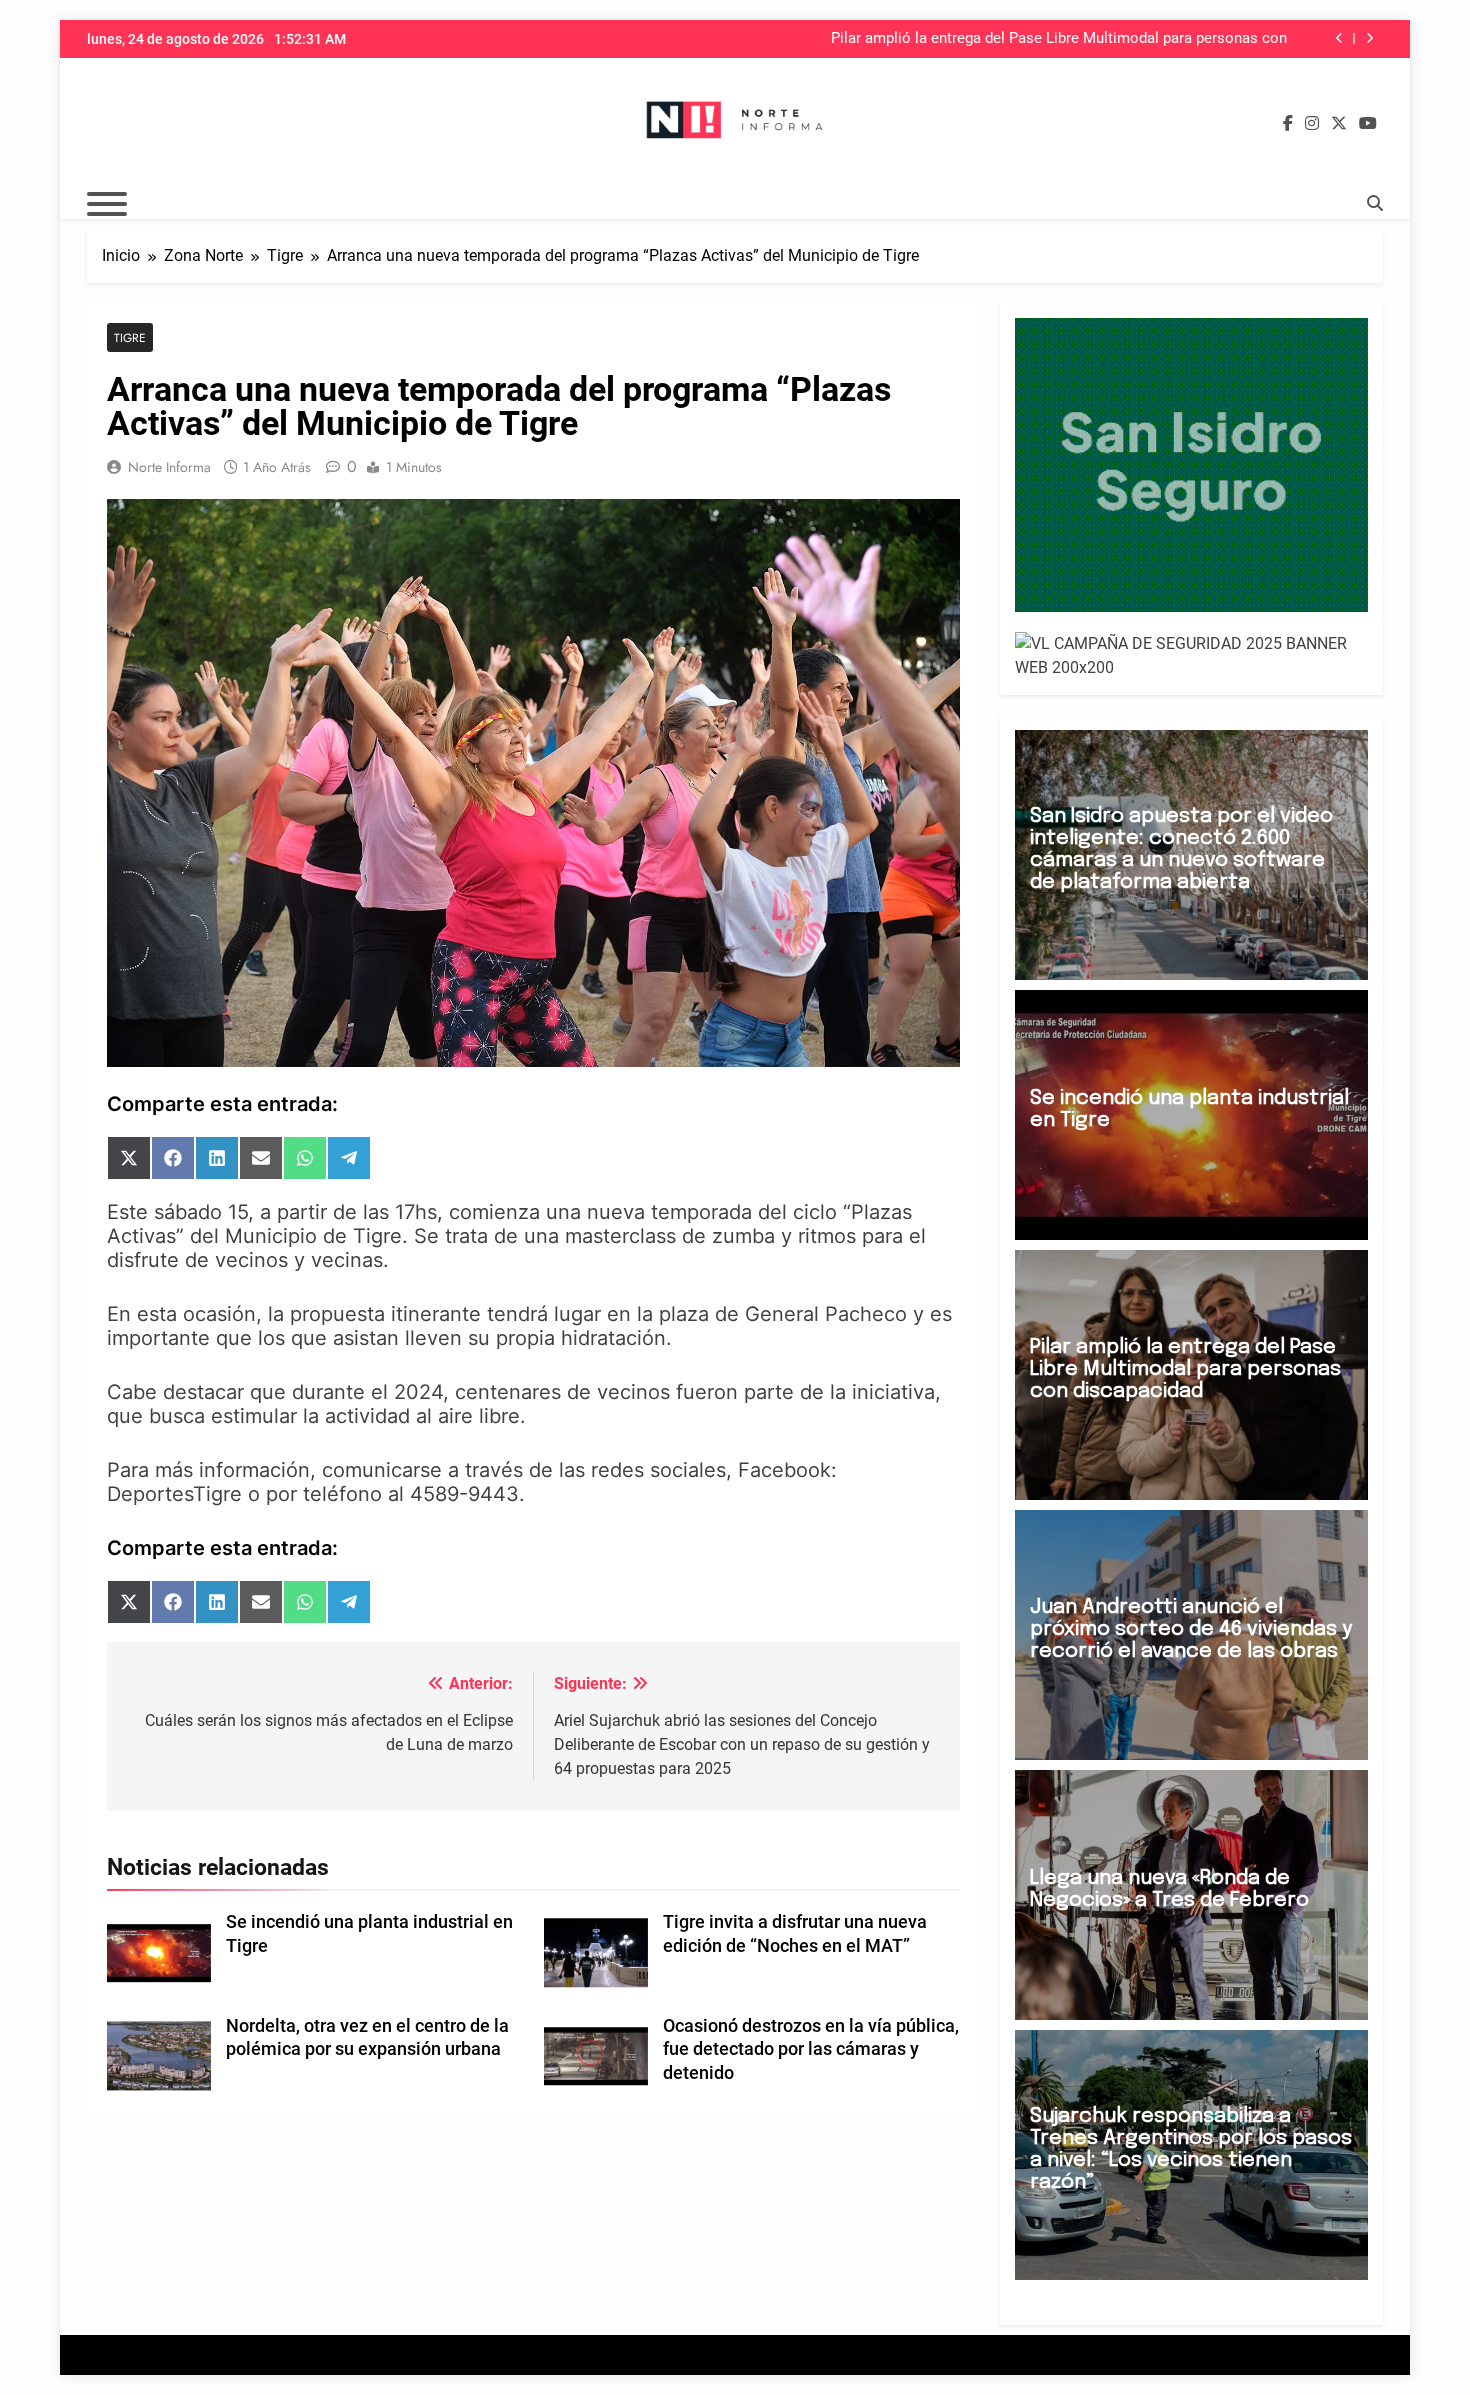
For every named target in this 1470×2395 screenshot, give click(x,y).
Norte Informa (169, 467)
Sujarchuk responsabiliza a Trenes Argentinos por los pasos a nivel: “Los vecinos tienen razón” (1191, 2149)
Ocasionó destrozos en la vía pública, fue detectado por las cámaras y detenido (811, 2050)
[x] (1339, 124)
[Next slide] (1369, 38)
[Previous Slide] (1339, 38)
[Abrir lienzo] (107, 204)
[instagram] (1312, 124)
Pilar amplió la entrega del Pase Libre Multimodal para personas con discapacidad (1059, 39)
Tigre (130, 337)
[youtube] (1368, 124)
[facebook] (1288, 124)
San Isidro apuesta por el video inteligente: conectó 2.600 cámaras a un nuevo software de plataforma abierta (1181, 849)
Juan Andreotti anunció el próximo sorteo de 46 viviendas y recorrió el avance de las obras (1191, 1629)
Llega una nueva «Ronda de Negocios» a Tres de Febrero (1169, 1889)
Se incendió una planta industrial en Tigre (1189, 1109)
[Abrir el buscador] (1375, 203)
